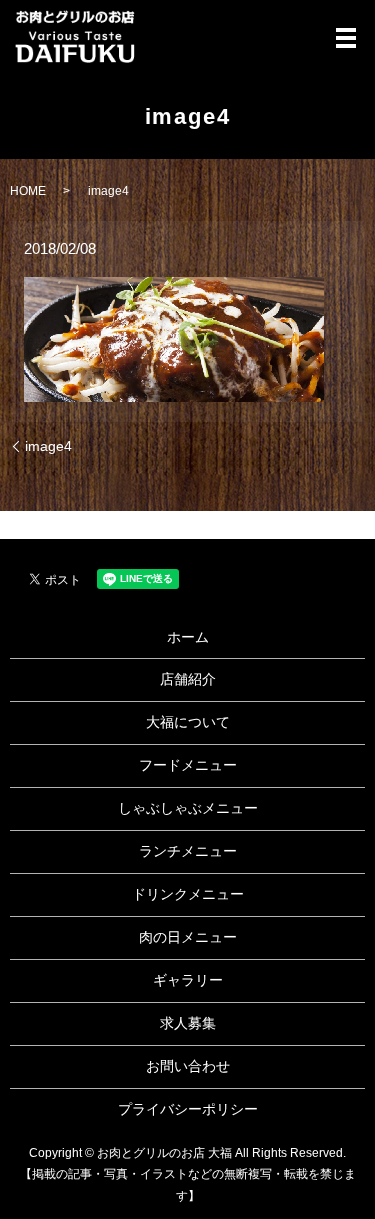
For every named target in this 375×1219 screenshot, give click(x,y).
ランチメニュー (188, 851)
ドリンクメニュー (188, 894)
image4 (48, 446)
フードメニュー (188, 765)
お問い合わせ (188, 1066)
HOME (28, 191)
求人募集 (188, 1023)
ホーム (188, 637)
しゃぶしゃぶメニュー (188, 808)
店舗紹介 (188, 679)
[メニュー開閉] (346, 38)
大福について (188, 722)
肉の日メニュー (188, 937)
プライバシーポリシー (188, 1109)
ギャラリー (188, 980)
